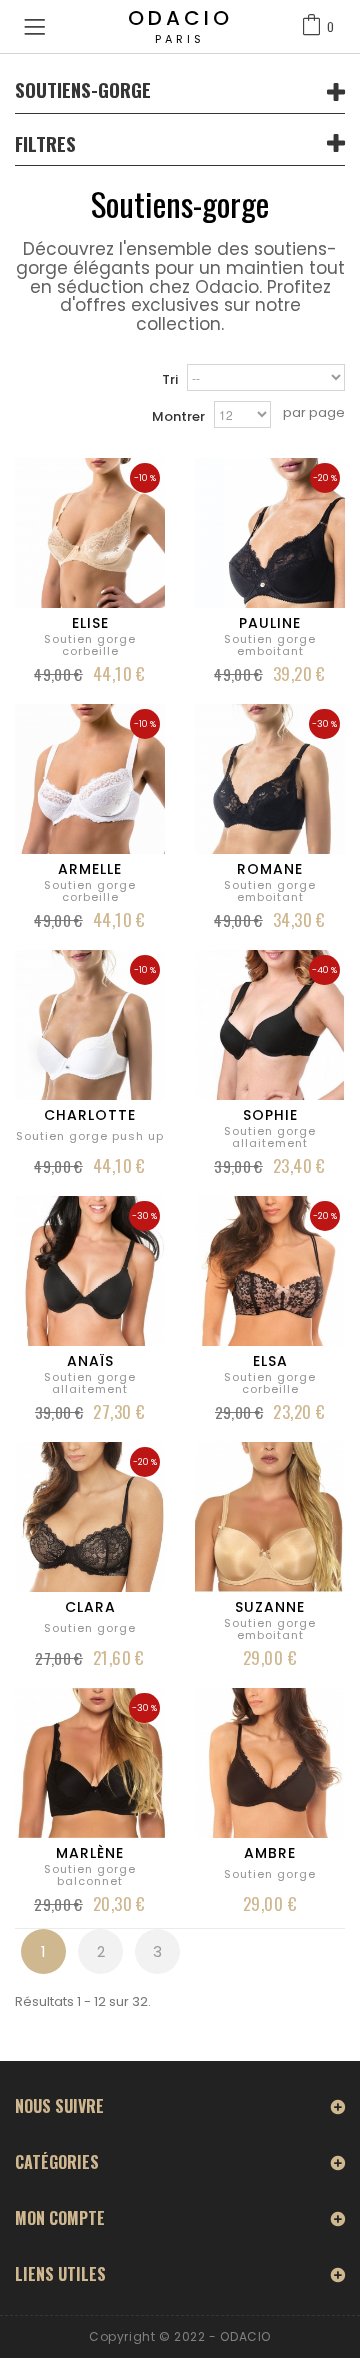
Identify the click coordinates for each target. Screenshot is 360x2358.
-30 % (324, 724)
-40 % (324, 970)
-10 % (145, 478)
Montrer (178, 416)
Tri (170, 379)
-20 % (325, 478)
